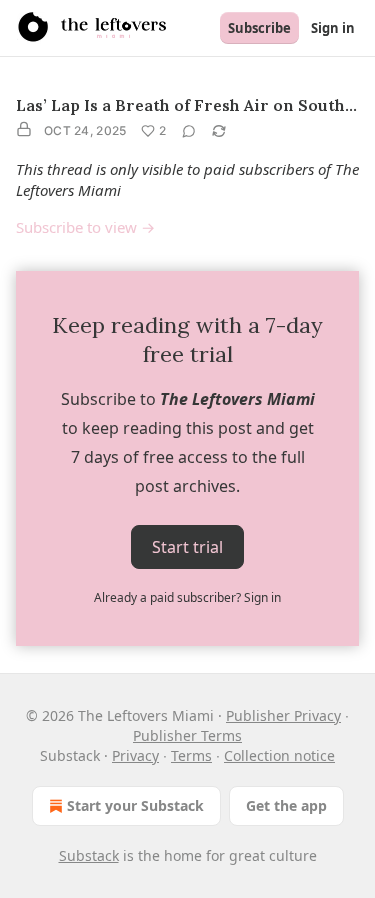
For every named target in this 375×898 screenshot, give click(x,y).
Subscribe (259, 28)
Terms (191, 755)
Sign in (333, 28)
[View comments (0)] (189, 131)
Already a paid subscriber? (187, 597)
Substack (89, 855)
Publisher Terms (187, 735)
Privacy (135, 755)
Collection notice (279, 755)
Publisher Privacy (283, 715)
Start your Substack (135, 805)
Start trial (187, 547)
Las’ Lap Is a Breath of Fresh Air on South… (186, 105)
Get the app (286, 805)
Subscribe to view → (85, 227)
